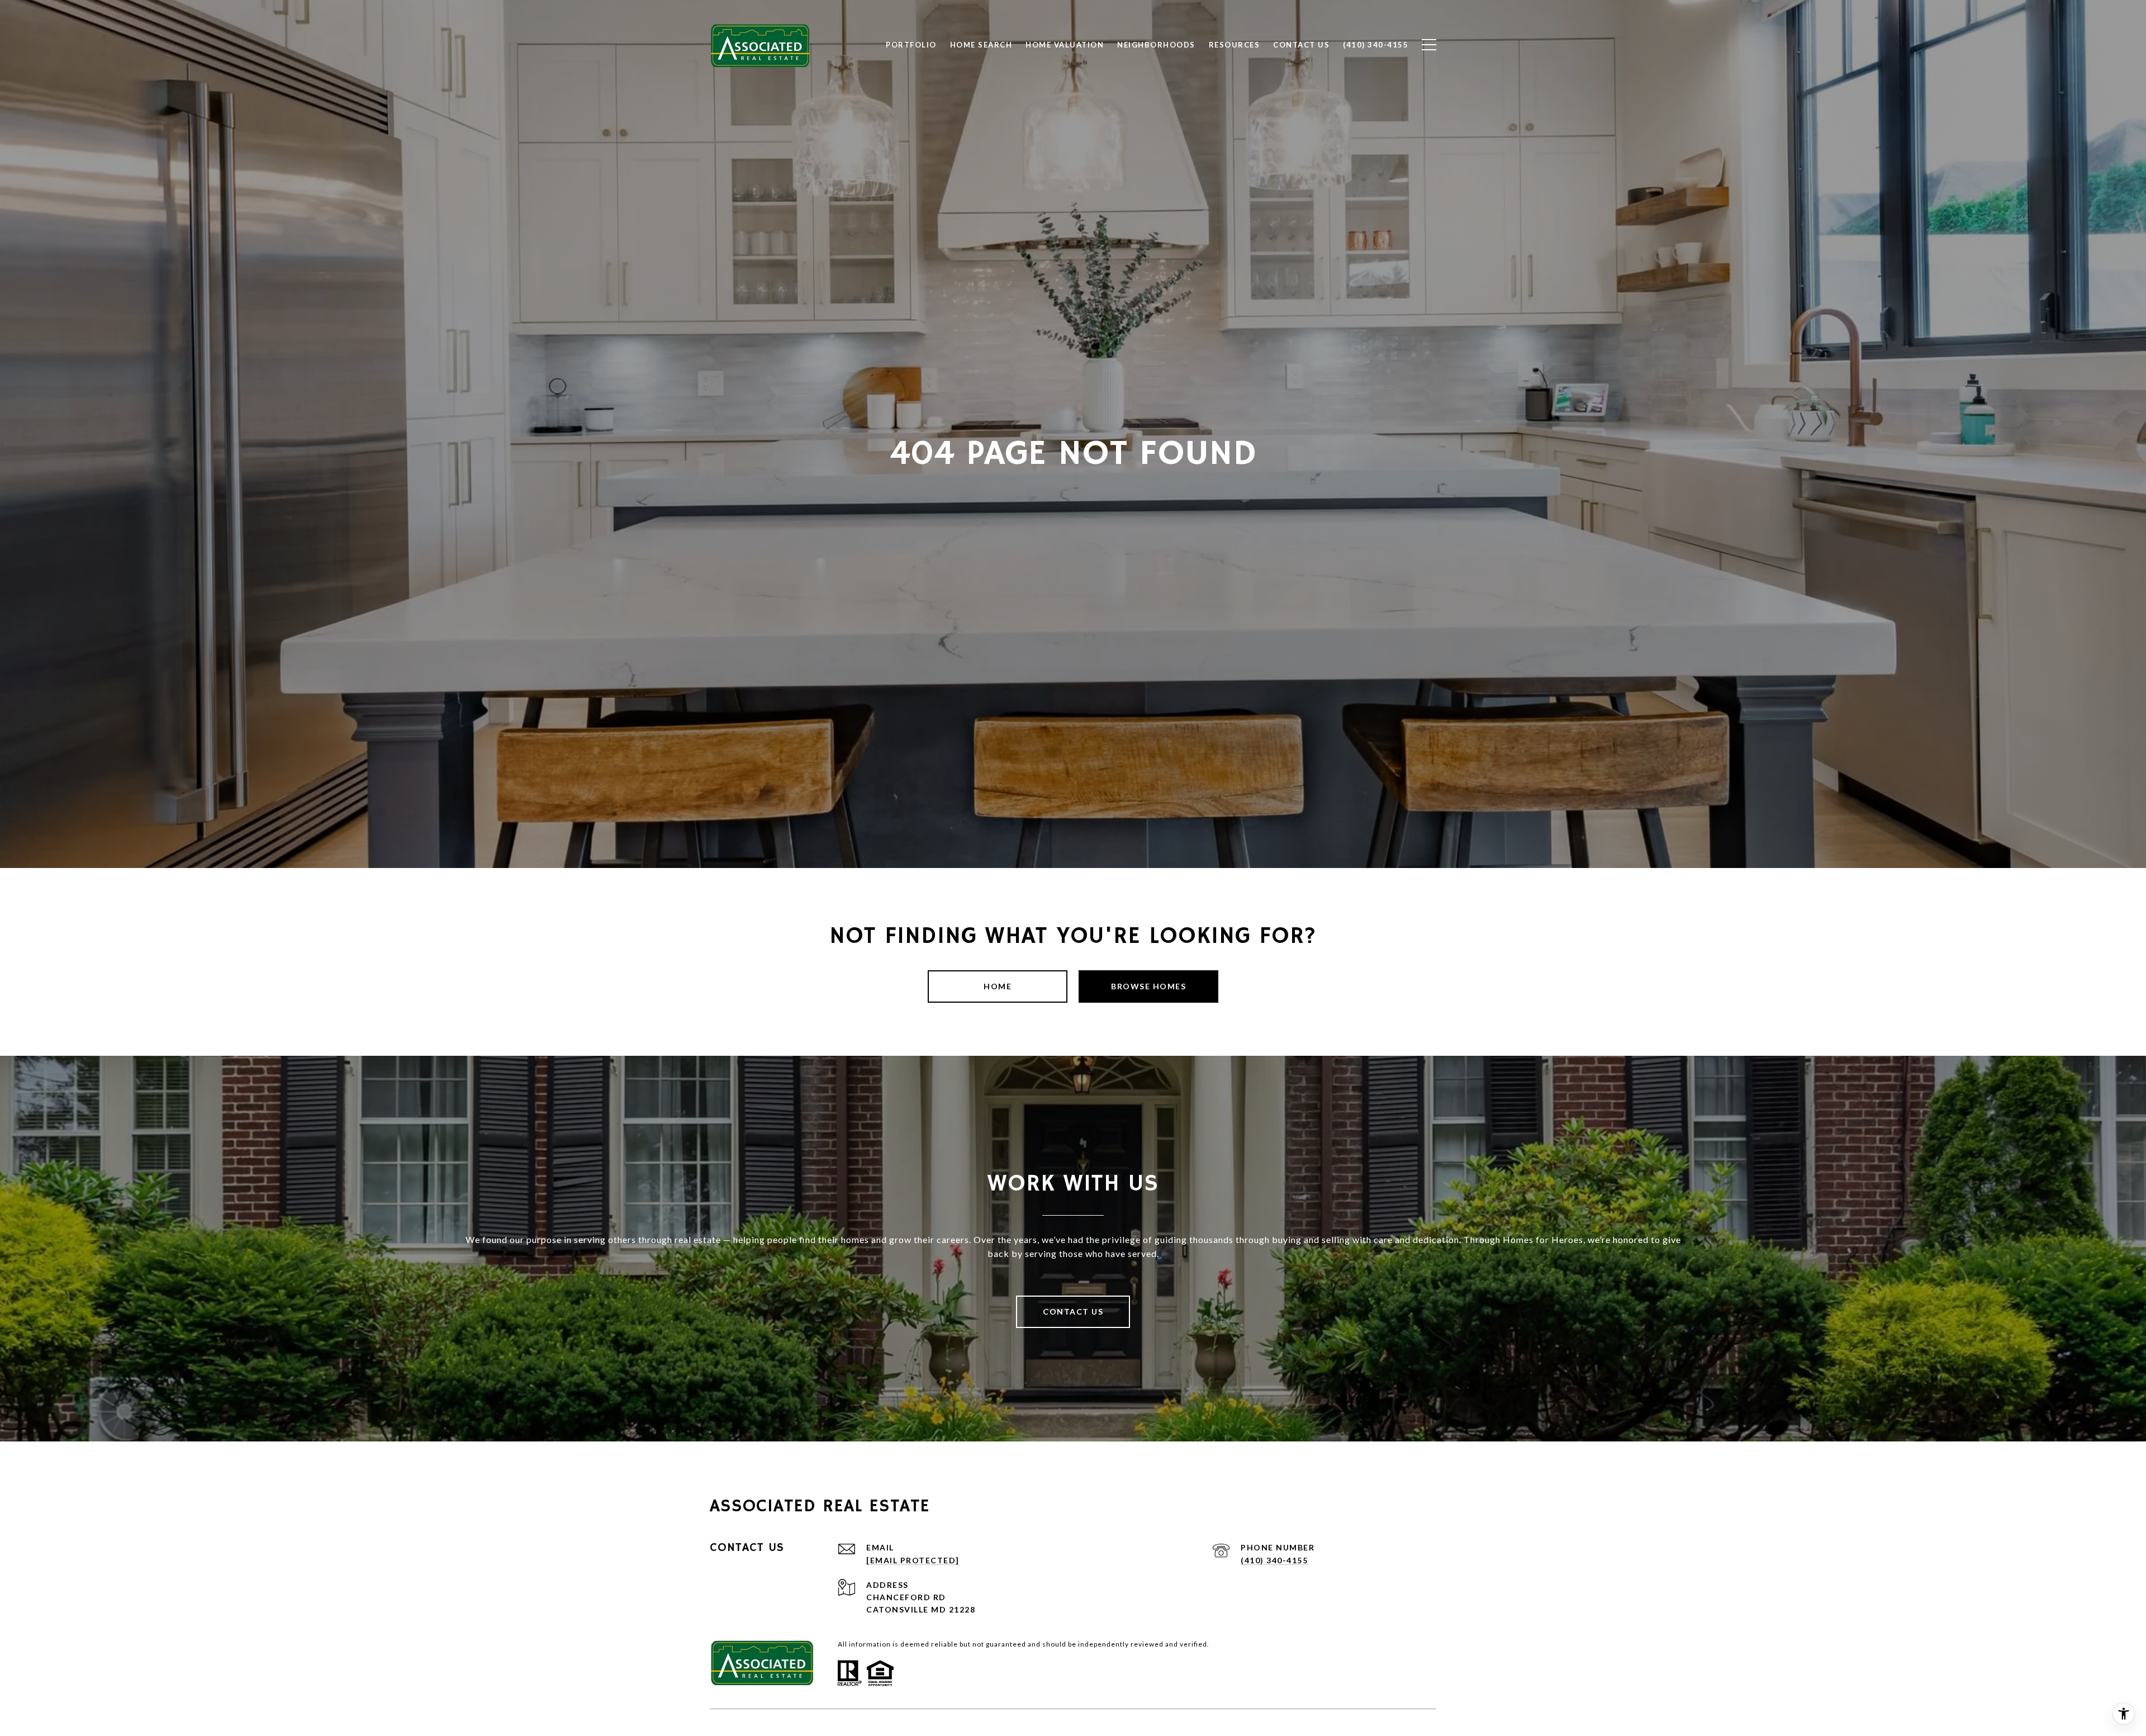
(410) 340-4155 (1274, 1560)
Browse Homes (1148, 986)
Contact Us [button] (1073, 1312)
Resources (1235, 45)
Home (998, 986)
